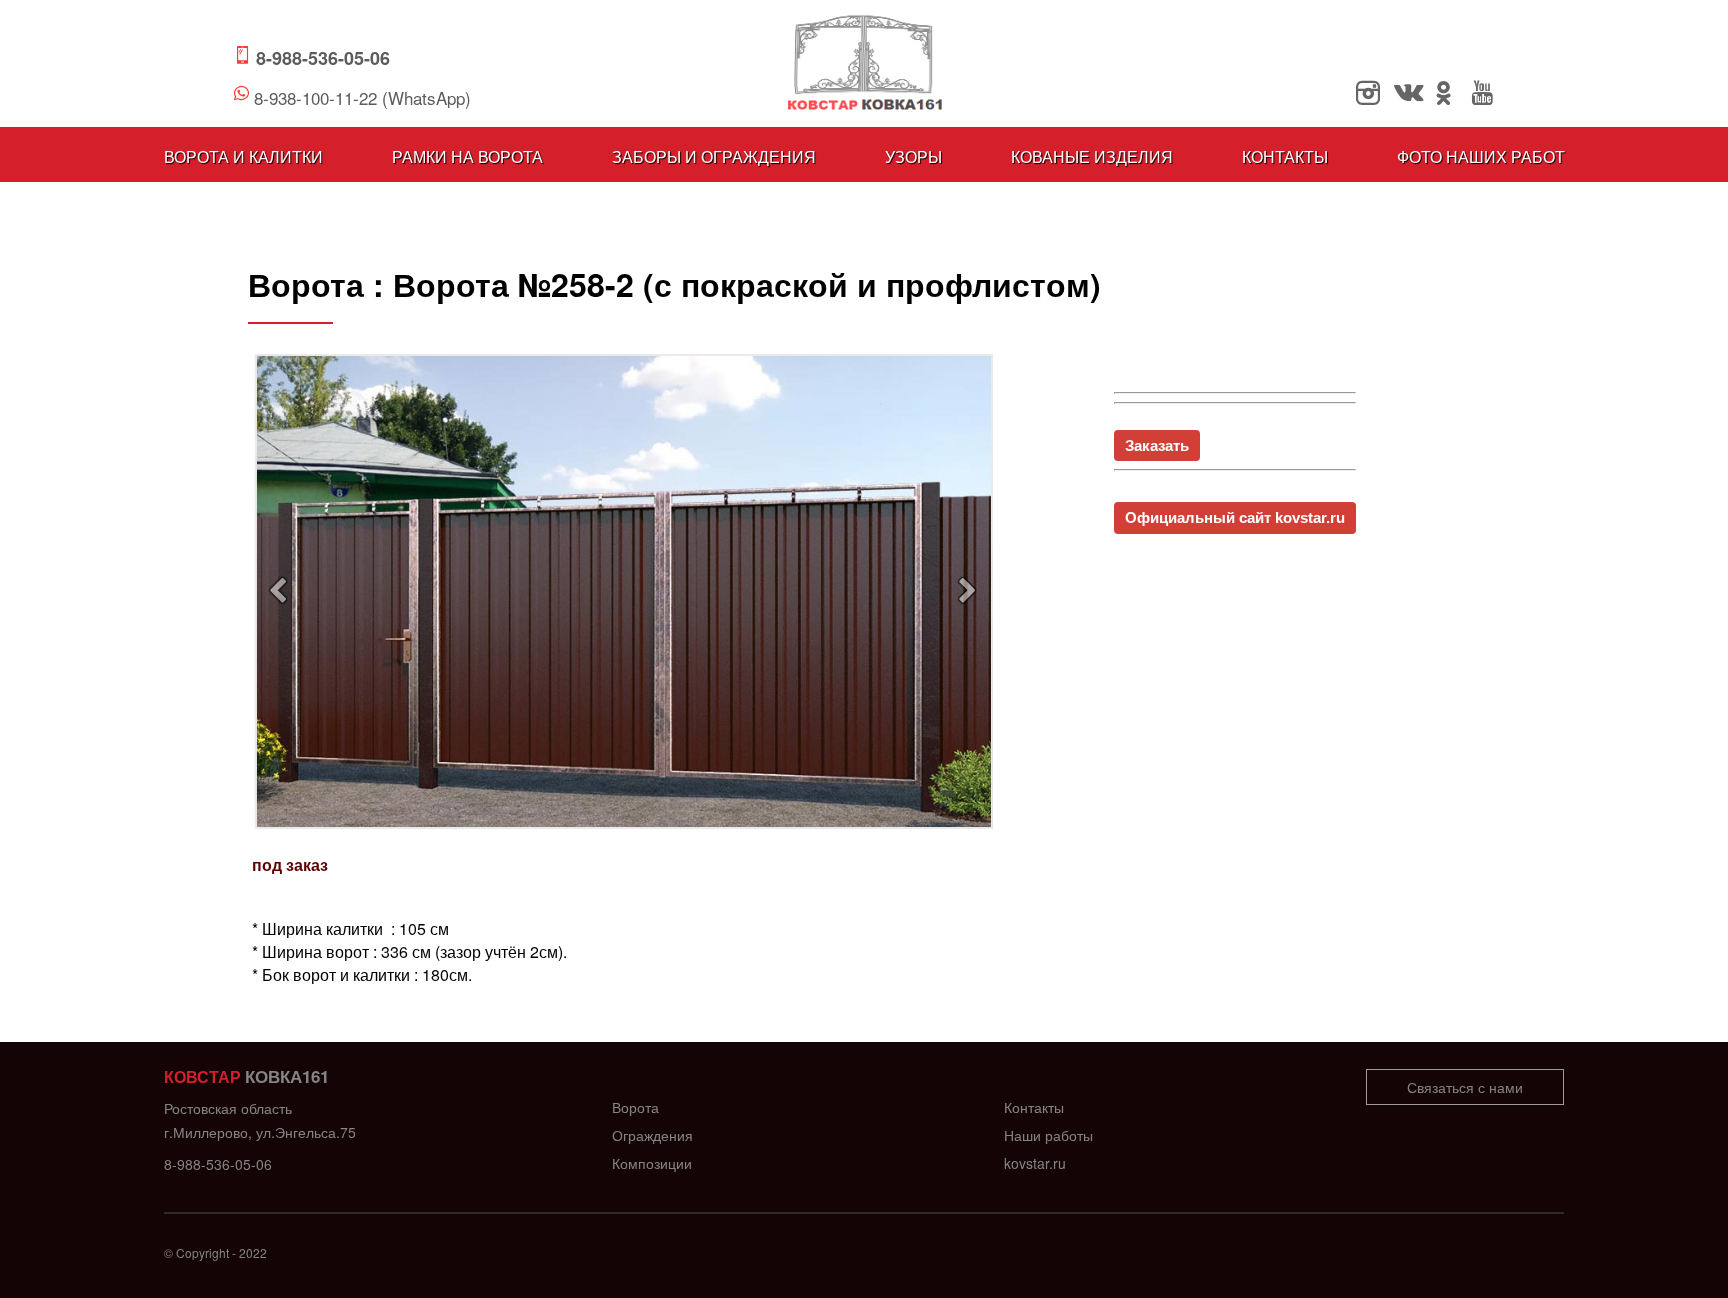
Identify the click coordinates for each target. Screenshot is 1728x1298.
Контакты (1285, 156)
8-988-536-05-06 (323, 58)
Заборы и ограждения (714, 156)
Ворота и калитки (243, 156)
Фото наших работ (1481, 156)
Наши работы (1048, 1135)
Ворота (635, 1107)
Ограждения (652, 1135)
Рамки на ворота (467, 156)
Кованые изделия (1092, 156)
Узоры (913, 156)
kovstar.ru (1035, 1163)
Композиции (652, 1163)
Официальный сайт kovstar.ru (1235, 517)
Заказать (1157, 445)
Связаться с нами (1465, 1087)
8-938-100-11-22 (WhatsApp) (362, 97)
